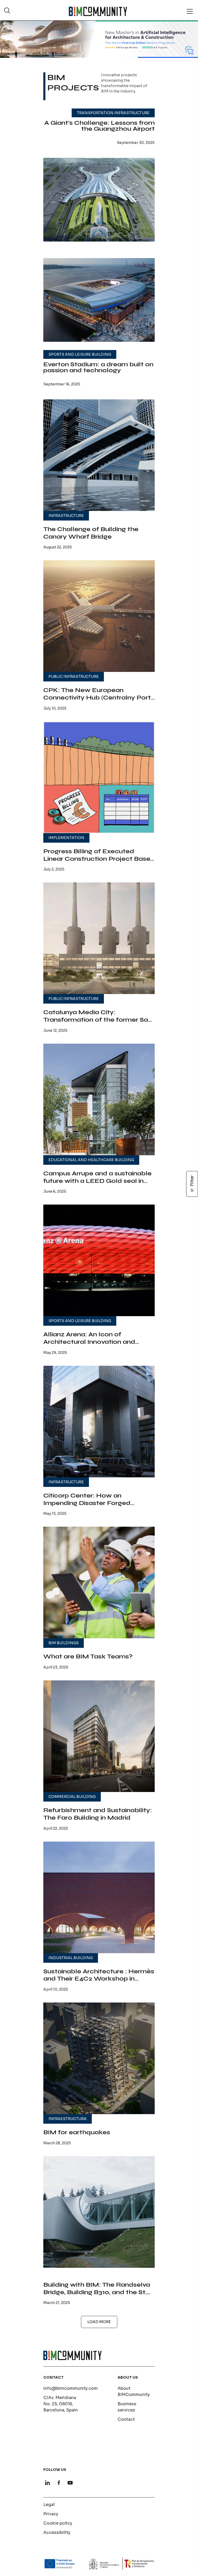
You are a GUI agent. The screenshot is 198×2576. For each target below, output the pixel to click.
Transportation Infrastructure (113, 113)
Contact (126, 2419)
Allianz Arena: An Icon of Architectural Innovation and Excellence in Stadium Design (91, 1342)
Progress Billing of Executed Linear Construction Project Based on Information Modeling (99, 859)
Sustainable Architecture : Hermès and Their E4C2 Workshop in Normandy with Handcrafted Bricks (99, 1983)
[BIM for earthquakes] (99, 2058)
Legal (49, 2505)
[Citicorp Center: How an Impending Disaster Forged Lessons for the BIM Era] (99, 1422)
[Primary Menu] (190, 11)
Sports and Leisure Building (80, 354)
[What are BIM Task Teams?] (99, 1582)
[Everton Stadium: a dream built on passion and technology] (99, 300)
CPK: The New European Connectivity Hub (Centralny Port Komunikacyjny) (97, 698)
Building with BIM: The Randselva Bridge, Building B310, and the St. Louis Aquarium (97, 2292)
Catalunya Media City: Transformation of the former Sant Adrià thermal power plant (99, 1020)
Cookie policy (58, 2523)
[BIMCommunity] (98, 11)
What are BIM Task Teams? (88, 1656)
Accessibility (57, 2532)
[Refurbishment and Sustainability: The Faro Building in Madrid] (99, 1736)
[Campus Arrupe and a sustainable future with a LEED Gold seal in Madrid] (99, 1099)
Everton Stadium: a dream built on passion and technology (98, 367)
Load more (99, 2322)
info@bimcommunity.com (71, 2388)
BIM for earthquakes (77, 2132)
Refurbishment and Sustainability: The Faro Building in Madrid (98, 1814)
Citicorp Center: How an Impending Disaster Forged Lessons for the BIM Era (87, 1503)
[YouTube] (70, 2483)
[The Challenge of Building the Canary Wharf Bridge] (99, 455)
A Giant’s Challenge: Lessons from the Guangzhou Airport (100, 126)
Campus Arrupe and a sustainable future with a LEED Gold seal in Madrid (97, 1181)
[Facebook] (59, 2483)
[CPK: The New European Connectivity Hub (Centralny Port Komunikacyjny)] (99, 616)
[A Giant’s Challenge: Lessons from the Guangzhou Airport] (99, 200)
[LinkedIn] (47, 2483)
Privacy (51, 2514)
